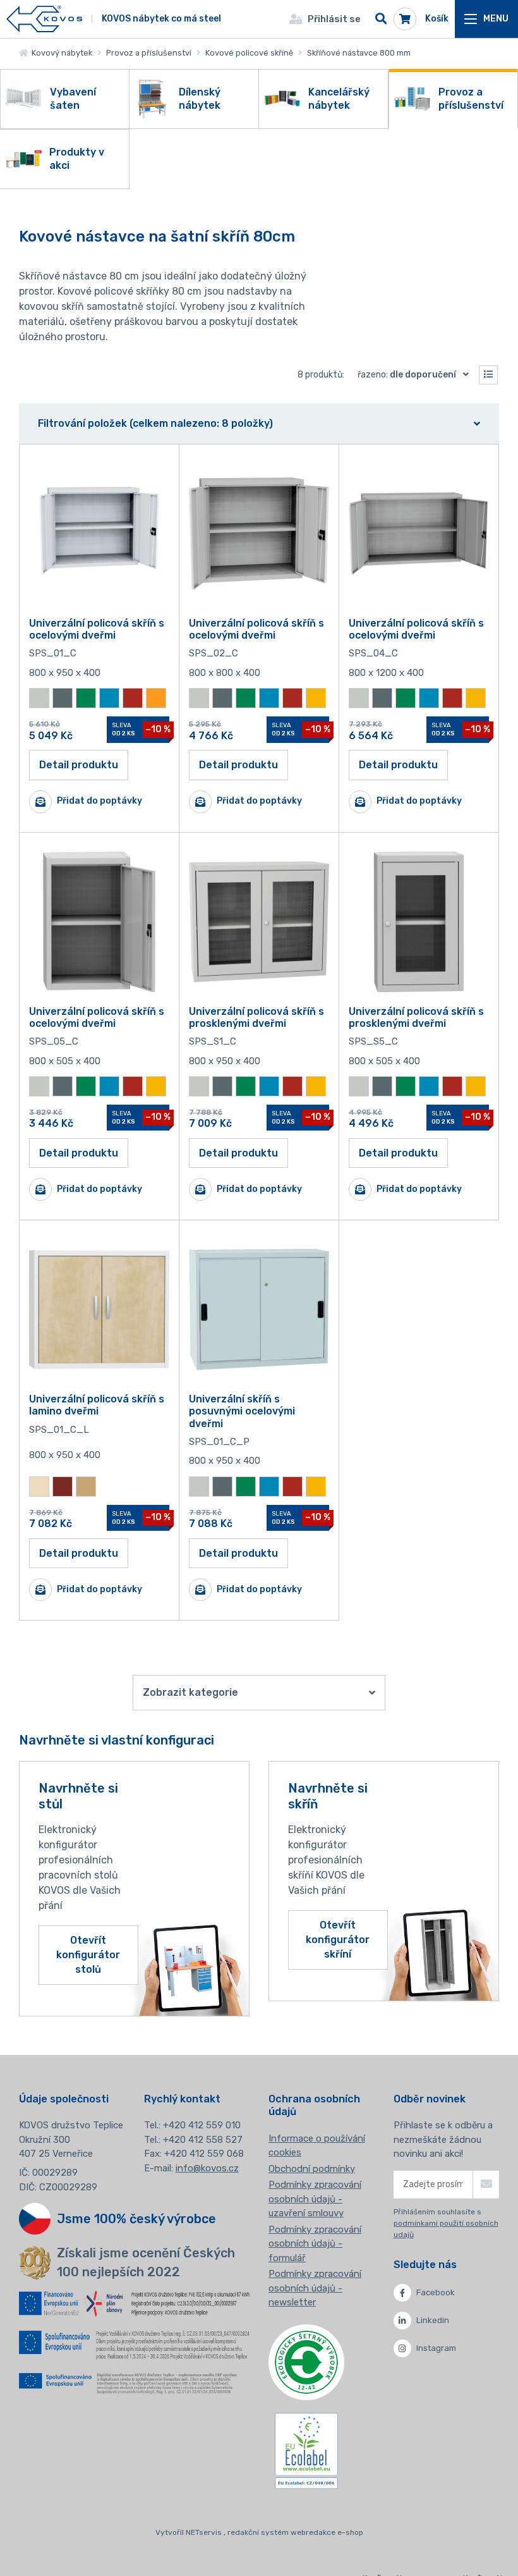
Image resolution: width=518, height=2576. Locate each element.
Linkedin (433, 2320)
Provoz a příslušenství (149, 53)
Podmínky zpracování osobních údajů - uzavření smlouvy (315, 2199)
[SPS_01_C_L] (99, 1309)
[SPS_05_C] (99, 922)
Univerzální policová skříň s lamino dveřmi (97, 1405)
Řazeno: (407, 375)
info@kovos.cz (207, 2168)
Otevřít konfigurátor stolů (88, 1955)
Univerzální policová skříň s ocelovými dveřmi (97, 629)
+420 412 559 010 (202, 2125)
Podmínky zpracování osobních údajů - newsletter (315, 2288)
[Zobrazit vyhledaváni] (381, 19)
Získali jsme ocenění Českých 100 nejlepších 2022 (146, 2262)
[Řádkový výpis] (488, 375)
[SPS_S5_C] (419, 922)
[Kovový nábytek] (44, 19)
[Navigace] (486, 19)
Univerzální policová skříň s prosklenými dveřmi (256, 1017)
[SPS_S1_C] (259, 922)
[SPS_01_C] (99, 534)
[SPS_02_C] (259, 534)
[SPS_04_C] (419, 534)
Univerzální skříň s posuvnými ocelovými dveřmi (242, 1411)
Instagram (436, 2348)
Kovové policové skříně (249, 53)
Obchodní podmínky (312, 2169)
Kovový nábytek (60, 53)
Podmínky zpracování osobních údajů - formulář (315, 2244)
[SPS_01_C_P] (259, 1309)
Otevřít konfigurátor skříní (338, 1940)
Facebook (436, 2292)
